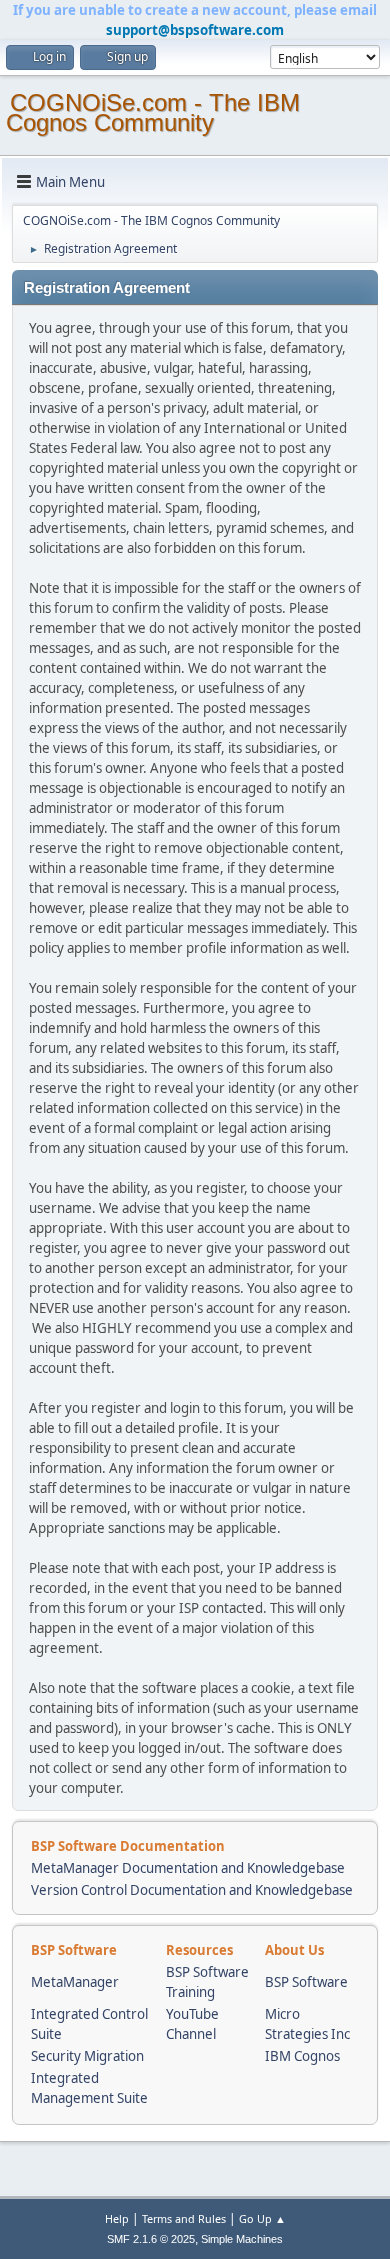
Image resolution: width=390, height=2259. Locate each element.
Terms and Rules (184, 2218)
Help (117, 2218)
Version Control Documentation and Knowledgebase (192, 1890)
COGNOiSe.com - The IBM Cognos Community (153, 112)
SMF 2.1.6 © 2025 (151, 2239)
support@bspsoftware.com (195, 30)
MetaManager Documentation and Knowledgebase (188, 1868)
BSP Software (306, 1982)
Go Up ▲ (262, 2218)
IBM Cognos (302, 2056)
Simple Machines (242, 2239)
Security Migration (87, 2056)
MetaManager (75, 1982)
